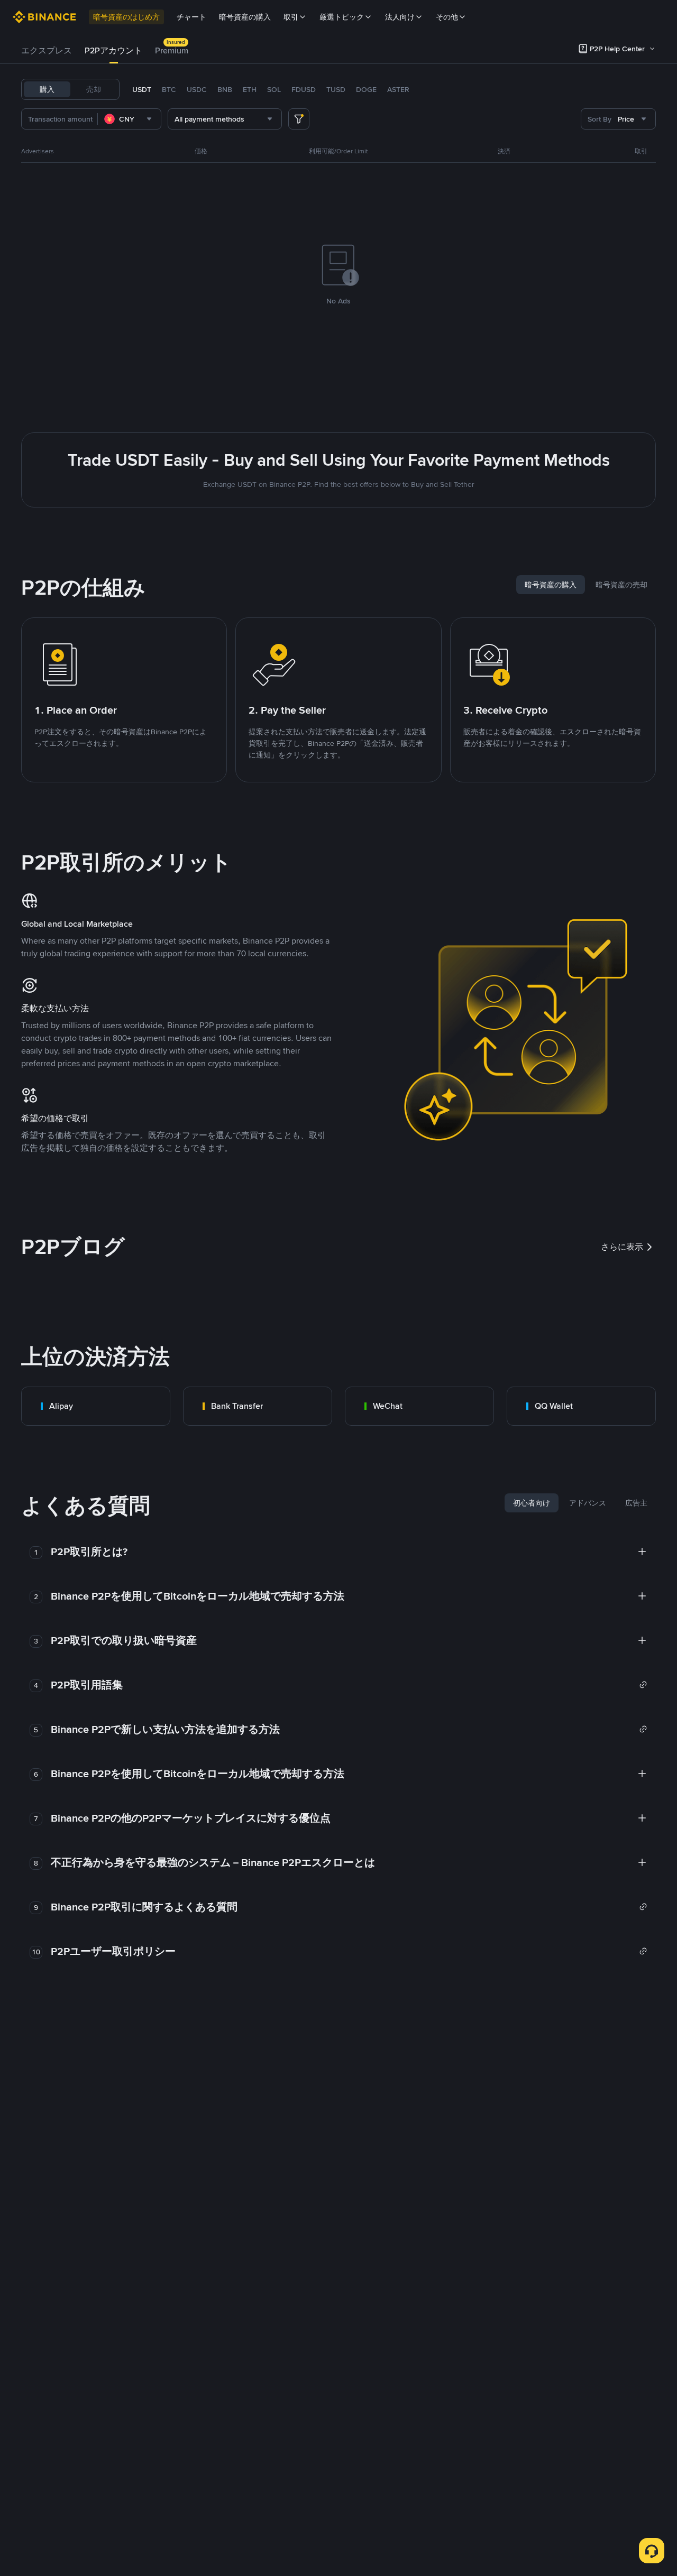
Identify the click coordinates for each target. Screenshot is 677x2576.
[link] (96, 1406)
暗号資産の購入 (245, 17)
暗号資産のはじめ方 (126, 17)
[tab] (47, 51)
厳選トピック (342, 17)
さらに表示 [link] (622, 1247)
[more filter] (299, 119)
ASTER (398, 89)
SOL (274, 89)
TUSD (336, 89)
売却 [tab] (94, 89)
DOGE (366, 89)
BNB (225, 89)
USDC (197, 89)
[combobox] (129, 119)
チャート (191, 17)
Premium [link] (172, 50)
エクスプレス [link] (47, 50)
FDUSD (304, 89)
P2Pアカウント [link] (113, 50)
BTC (169, 89)
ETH (250, 89)
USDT (142, 89)
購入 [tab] (47, 89)
